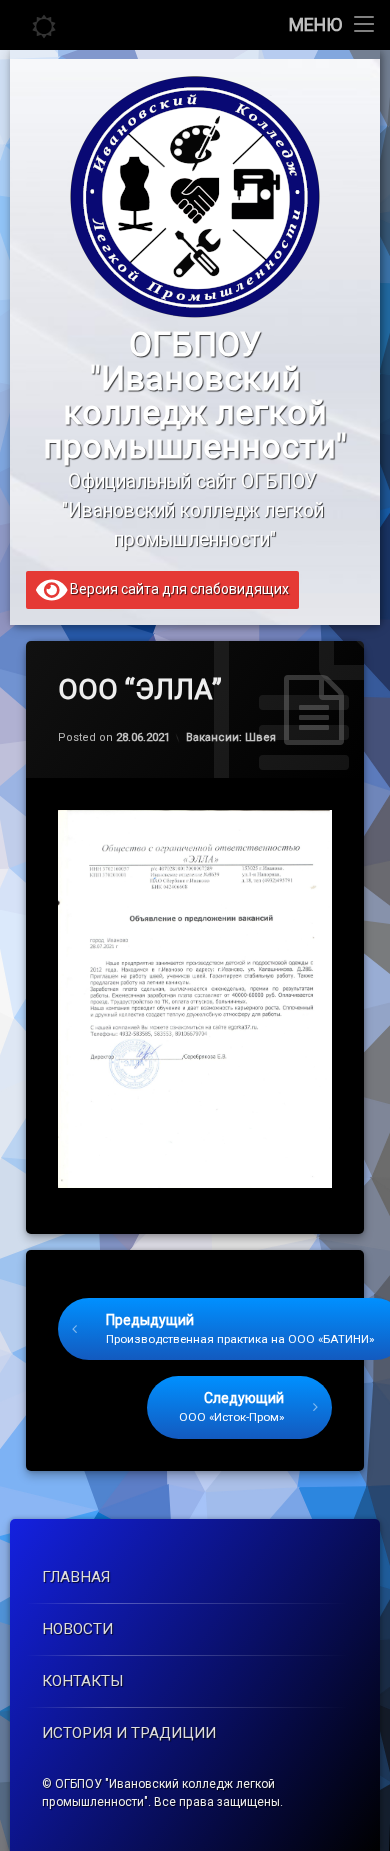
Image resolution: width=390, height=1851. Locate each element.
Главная (76, 1577)
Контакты (83, 1681)
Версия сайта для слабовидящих (178, 589)
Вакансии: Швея (231, 737)
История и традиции (129, 1733)
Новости (77, 1629)
